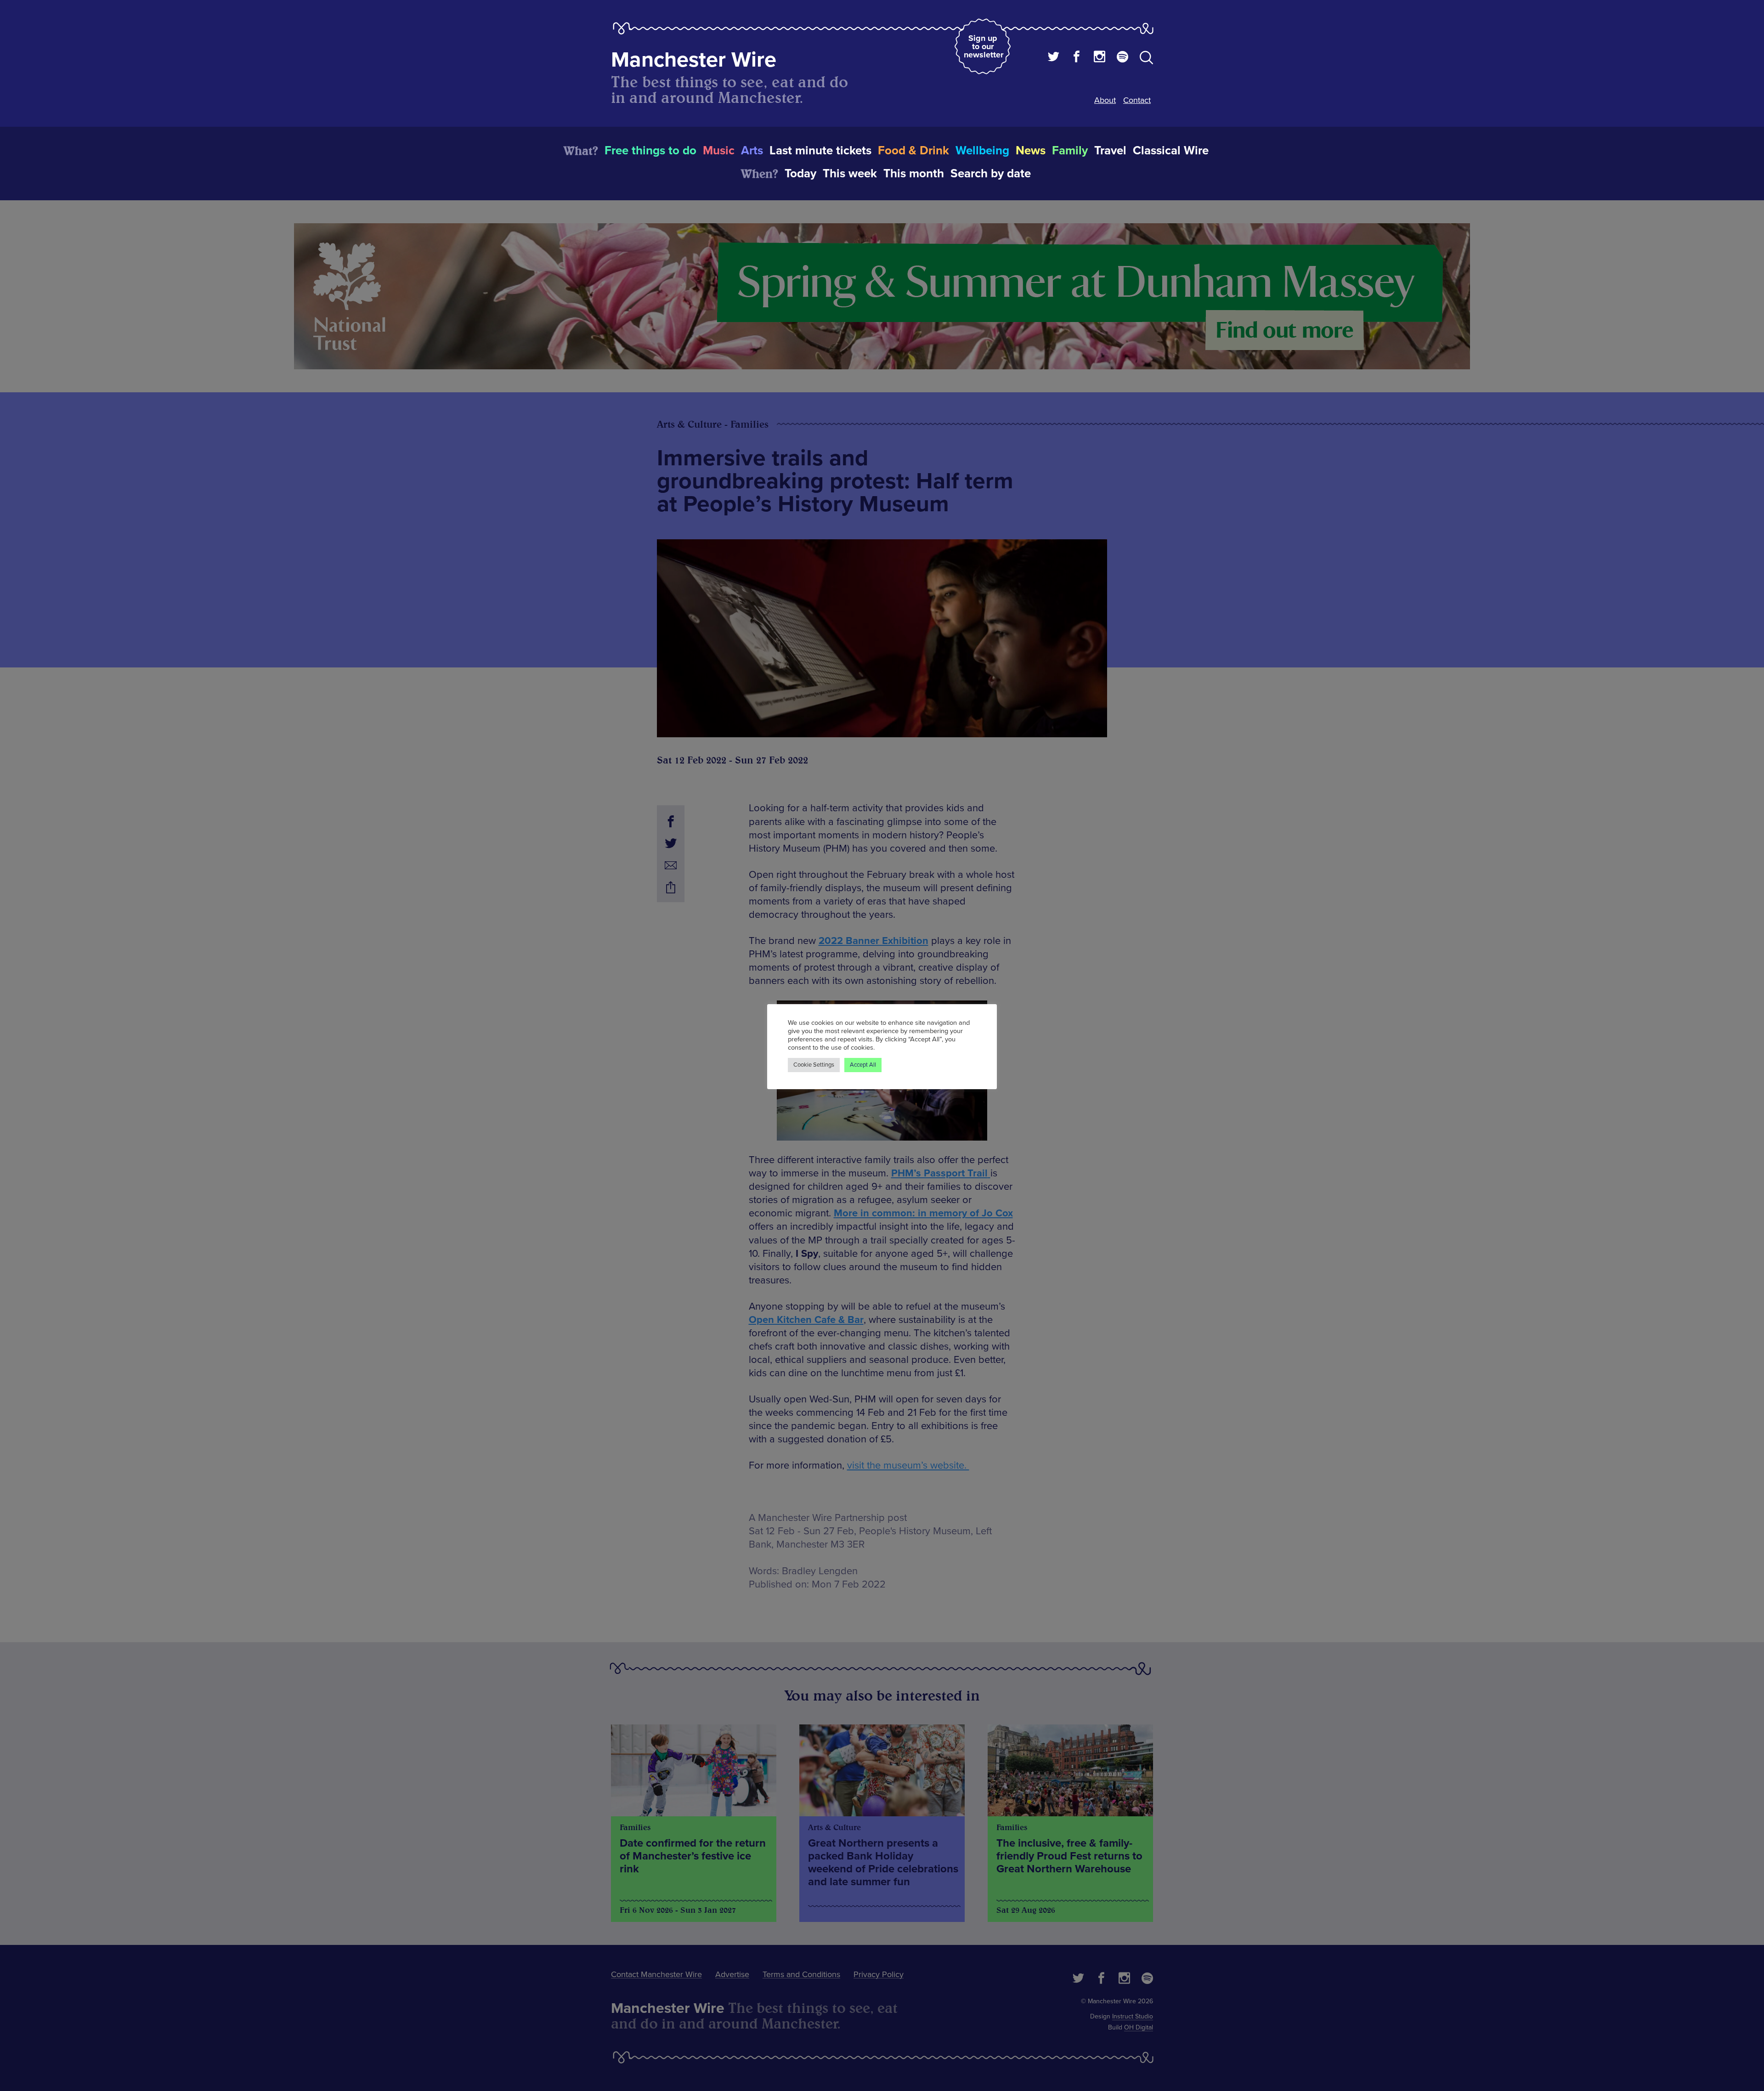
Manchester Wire (694, 60)
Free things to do (650, 151)
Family (1070, 151)
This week (850, 174)
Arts (752, 151)
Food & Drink (913, 151)
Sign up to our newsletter (984, 46)
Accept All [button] (863, 1065)
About (1105, 100)
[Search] (1146, 59)
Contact (1137, 100)
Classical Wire (1171, 151)
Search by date (991, 174)
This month (914, 174)
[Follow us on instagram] (1100, 58)
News (1031, 151)
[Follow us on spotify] (1122, 58)
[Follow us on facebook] (1077, 58)
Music (719, 151)
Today (800, 174)
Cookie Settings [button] (814, 1065)
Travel (1110, 151)
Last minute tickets (820, 151)
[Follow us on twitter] (1054, 58)
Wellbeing (982, 151)
